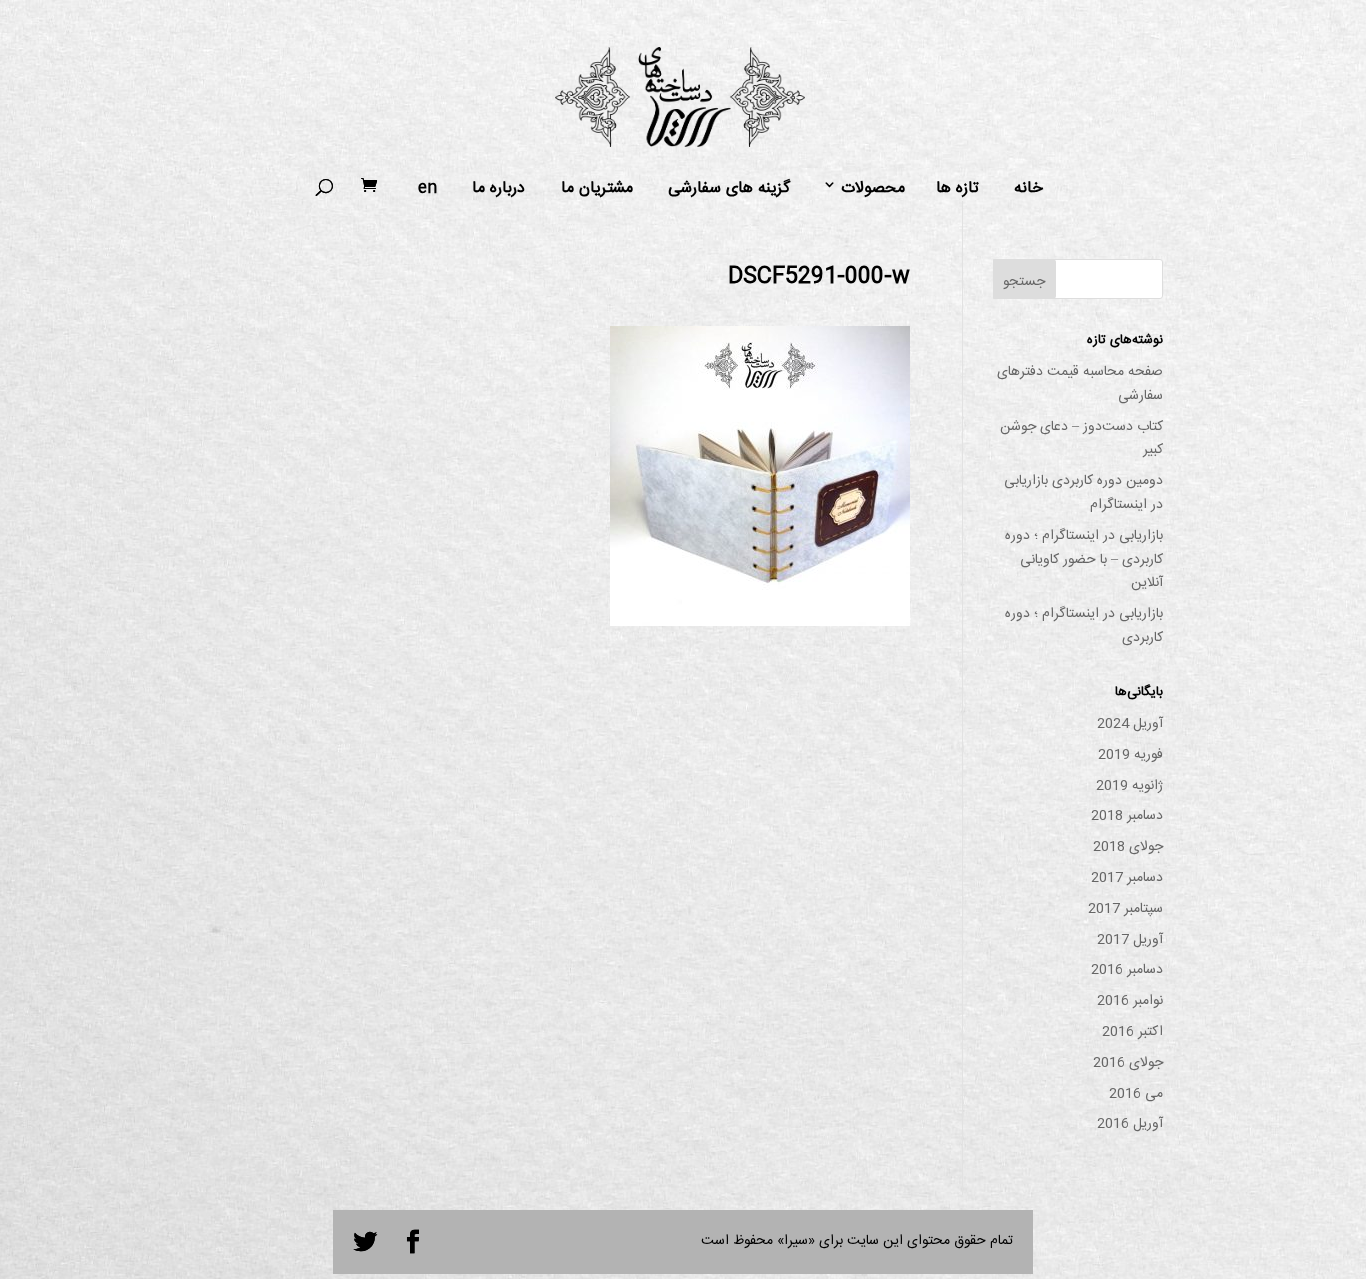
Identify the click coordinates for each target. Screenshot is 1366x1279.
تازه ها (957, 189)
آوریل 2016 (1130, 1124)
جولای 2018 (1128, 847)
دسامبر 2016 (1127, 970)
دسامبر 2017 (1127, 878)
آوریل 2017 (1130, 940)
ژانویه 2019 (1129, 786)
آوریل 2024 (1130, 724)
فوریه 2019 (1130, 755)
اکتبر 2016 (1132, 1032)
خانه (1028, 189)
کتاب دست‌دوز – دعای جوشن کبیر (1081, 439)
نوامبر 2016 (1130, 1001)
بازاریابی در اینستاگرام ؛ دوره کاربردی (1084, 626)
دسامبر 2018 (1127, 816)
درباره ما (498, 189)
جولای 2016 (1128, 1063)
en (427, 189)
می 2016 (1136, 1094)
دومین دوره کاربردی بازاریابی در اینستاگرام (1083, 493)
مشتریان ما (597, 189)
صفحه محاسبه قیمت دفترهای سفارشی (1080, 384)
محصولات (873, 189)
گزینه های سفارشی (729, 189)
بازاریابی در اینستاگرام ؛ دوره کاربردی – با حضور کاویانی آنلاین (1084, 560)
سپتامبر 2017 (1125, 909)
